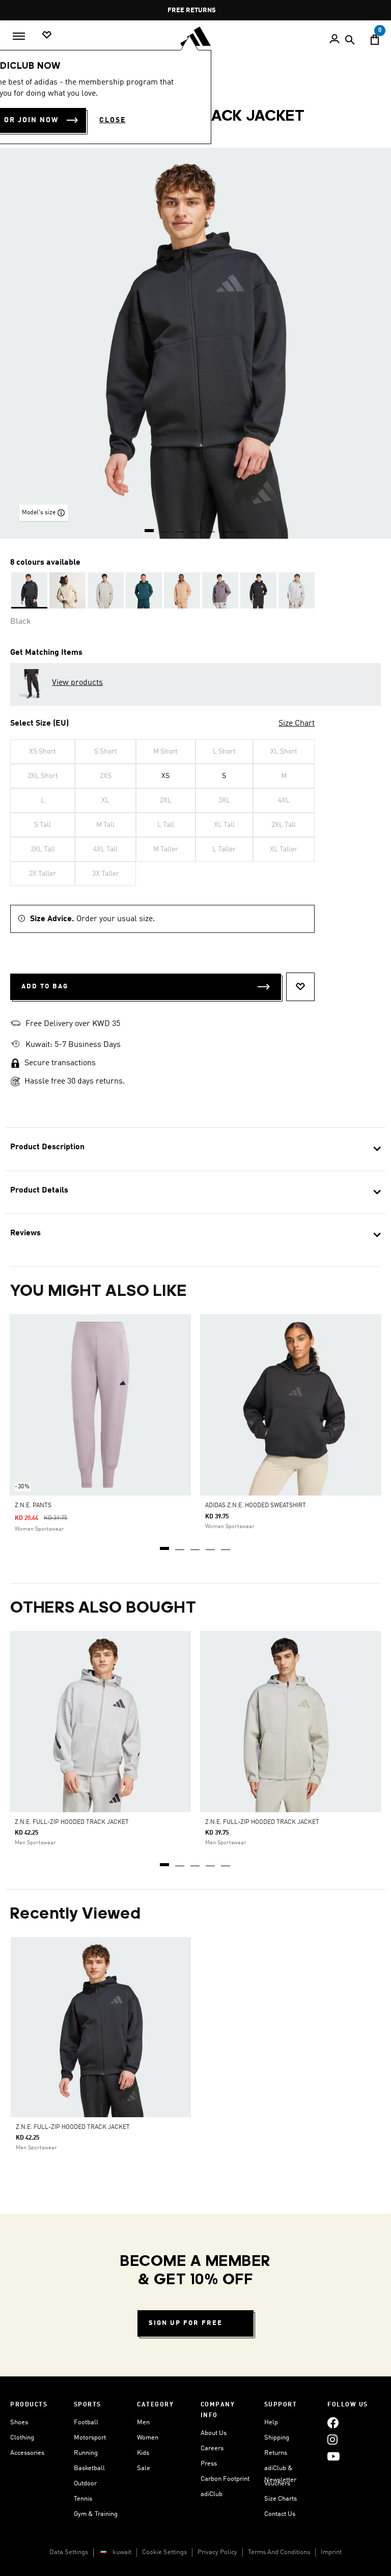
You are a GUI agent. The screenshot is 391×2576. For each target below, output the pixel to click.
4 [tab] (211, 1545)
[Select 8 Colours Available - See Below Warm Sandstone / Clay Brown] (182, 590)
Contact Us (280, 2514)
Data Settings (69, 2552)
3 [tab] (195, 1545)
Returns (276, 2453)
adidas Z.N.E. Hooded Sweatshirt (256, 1506)
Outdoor (85, 2484)
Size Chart (297, 724)
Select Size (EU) (39, 724)
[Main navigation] (19, 36)
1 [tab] (165, 1545)
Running (86, 2453)
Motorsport (90, 2438)
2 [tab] (180, 1545)
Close (113, 120)
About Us (214, 2433)
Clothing (22, 2438)
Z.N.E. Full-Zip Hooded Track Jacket (72, 1822)
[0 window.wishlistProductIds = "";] (47, 35)
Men (143, 2422)
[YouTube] (333, 2456)
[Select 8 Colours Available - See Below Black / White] (258, 590)
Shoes (19, 2422)
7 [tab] (241, 527)
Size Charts (281, 2499)
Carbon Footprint (225, 2479)
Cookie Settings (164, 2552)
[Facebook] (333, 2422)
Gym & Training (96, 2514)
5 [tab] (226, 1545)
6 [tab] (226, 527)
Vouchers (277, 2484)
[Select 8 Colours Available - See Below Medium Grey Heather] (297, 590)
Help (271, 2422)
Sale (144, 2468)
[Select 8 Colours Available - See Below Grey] (220, 590)
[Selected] (29, 590)
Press (209, 2464)
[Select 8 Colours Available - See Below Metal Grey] (106, 590)
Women (148, 2438)
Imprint (331, 2552)
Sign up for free (186, 2323)
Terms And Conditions (279, 2552)
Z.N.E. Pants (33, 1506)
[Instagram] (332, 2439)
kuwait (122, 2552)
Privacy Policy (217, 2552)
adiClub (212, 2494)
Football (86, 2422)
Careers (212, 2448)
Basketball (89, 2468)
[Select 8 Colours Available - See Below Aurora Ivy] (144, 590)
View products (77, 683)
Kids (143, 2453)
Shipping (277, 2438)
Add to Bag (45, 987)
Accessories (27, 2453)
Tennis (83, 2499)
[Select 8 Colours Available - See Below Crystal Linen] (67, 590)
